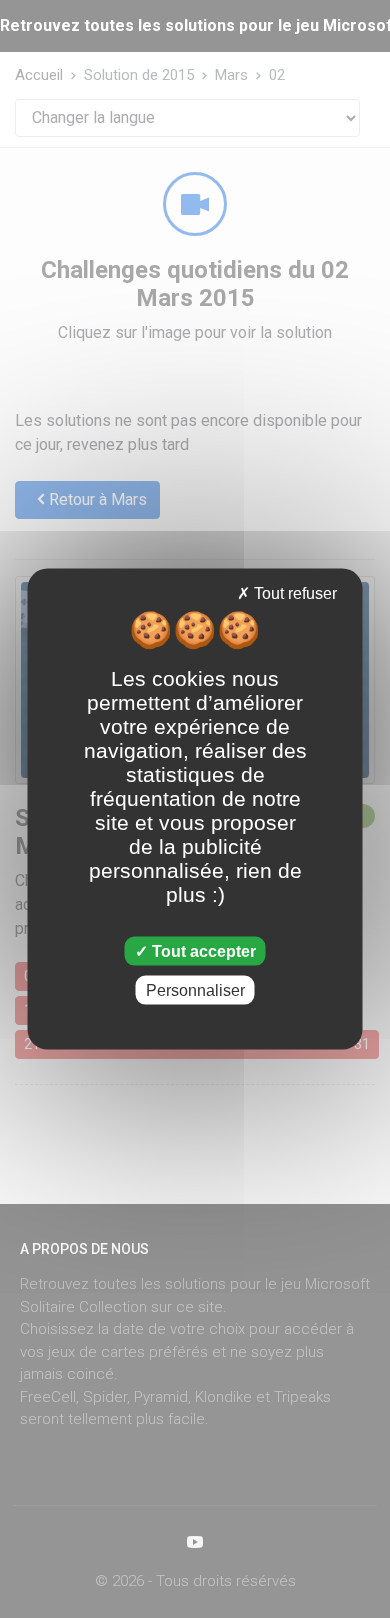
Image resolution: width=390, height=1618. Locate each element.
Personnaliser (195, 989)
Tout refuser (293, 593)
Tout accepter (202, 950)
